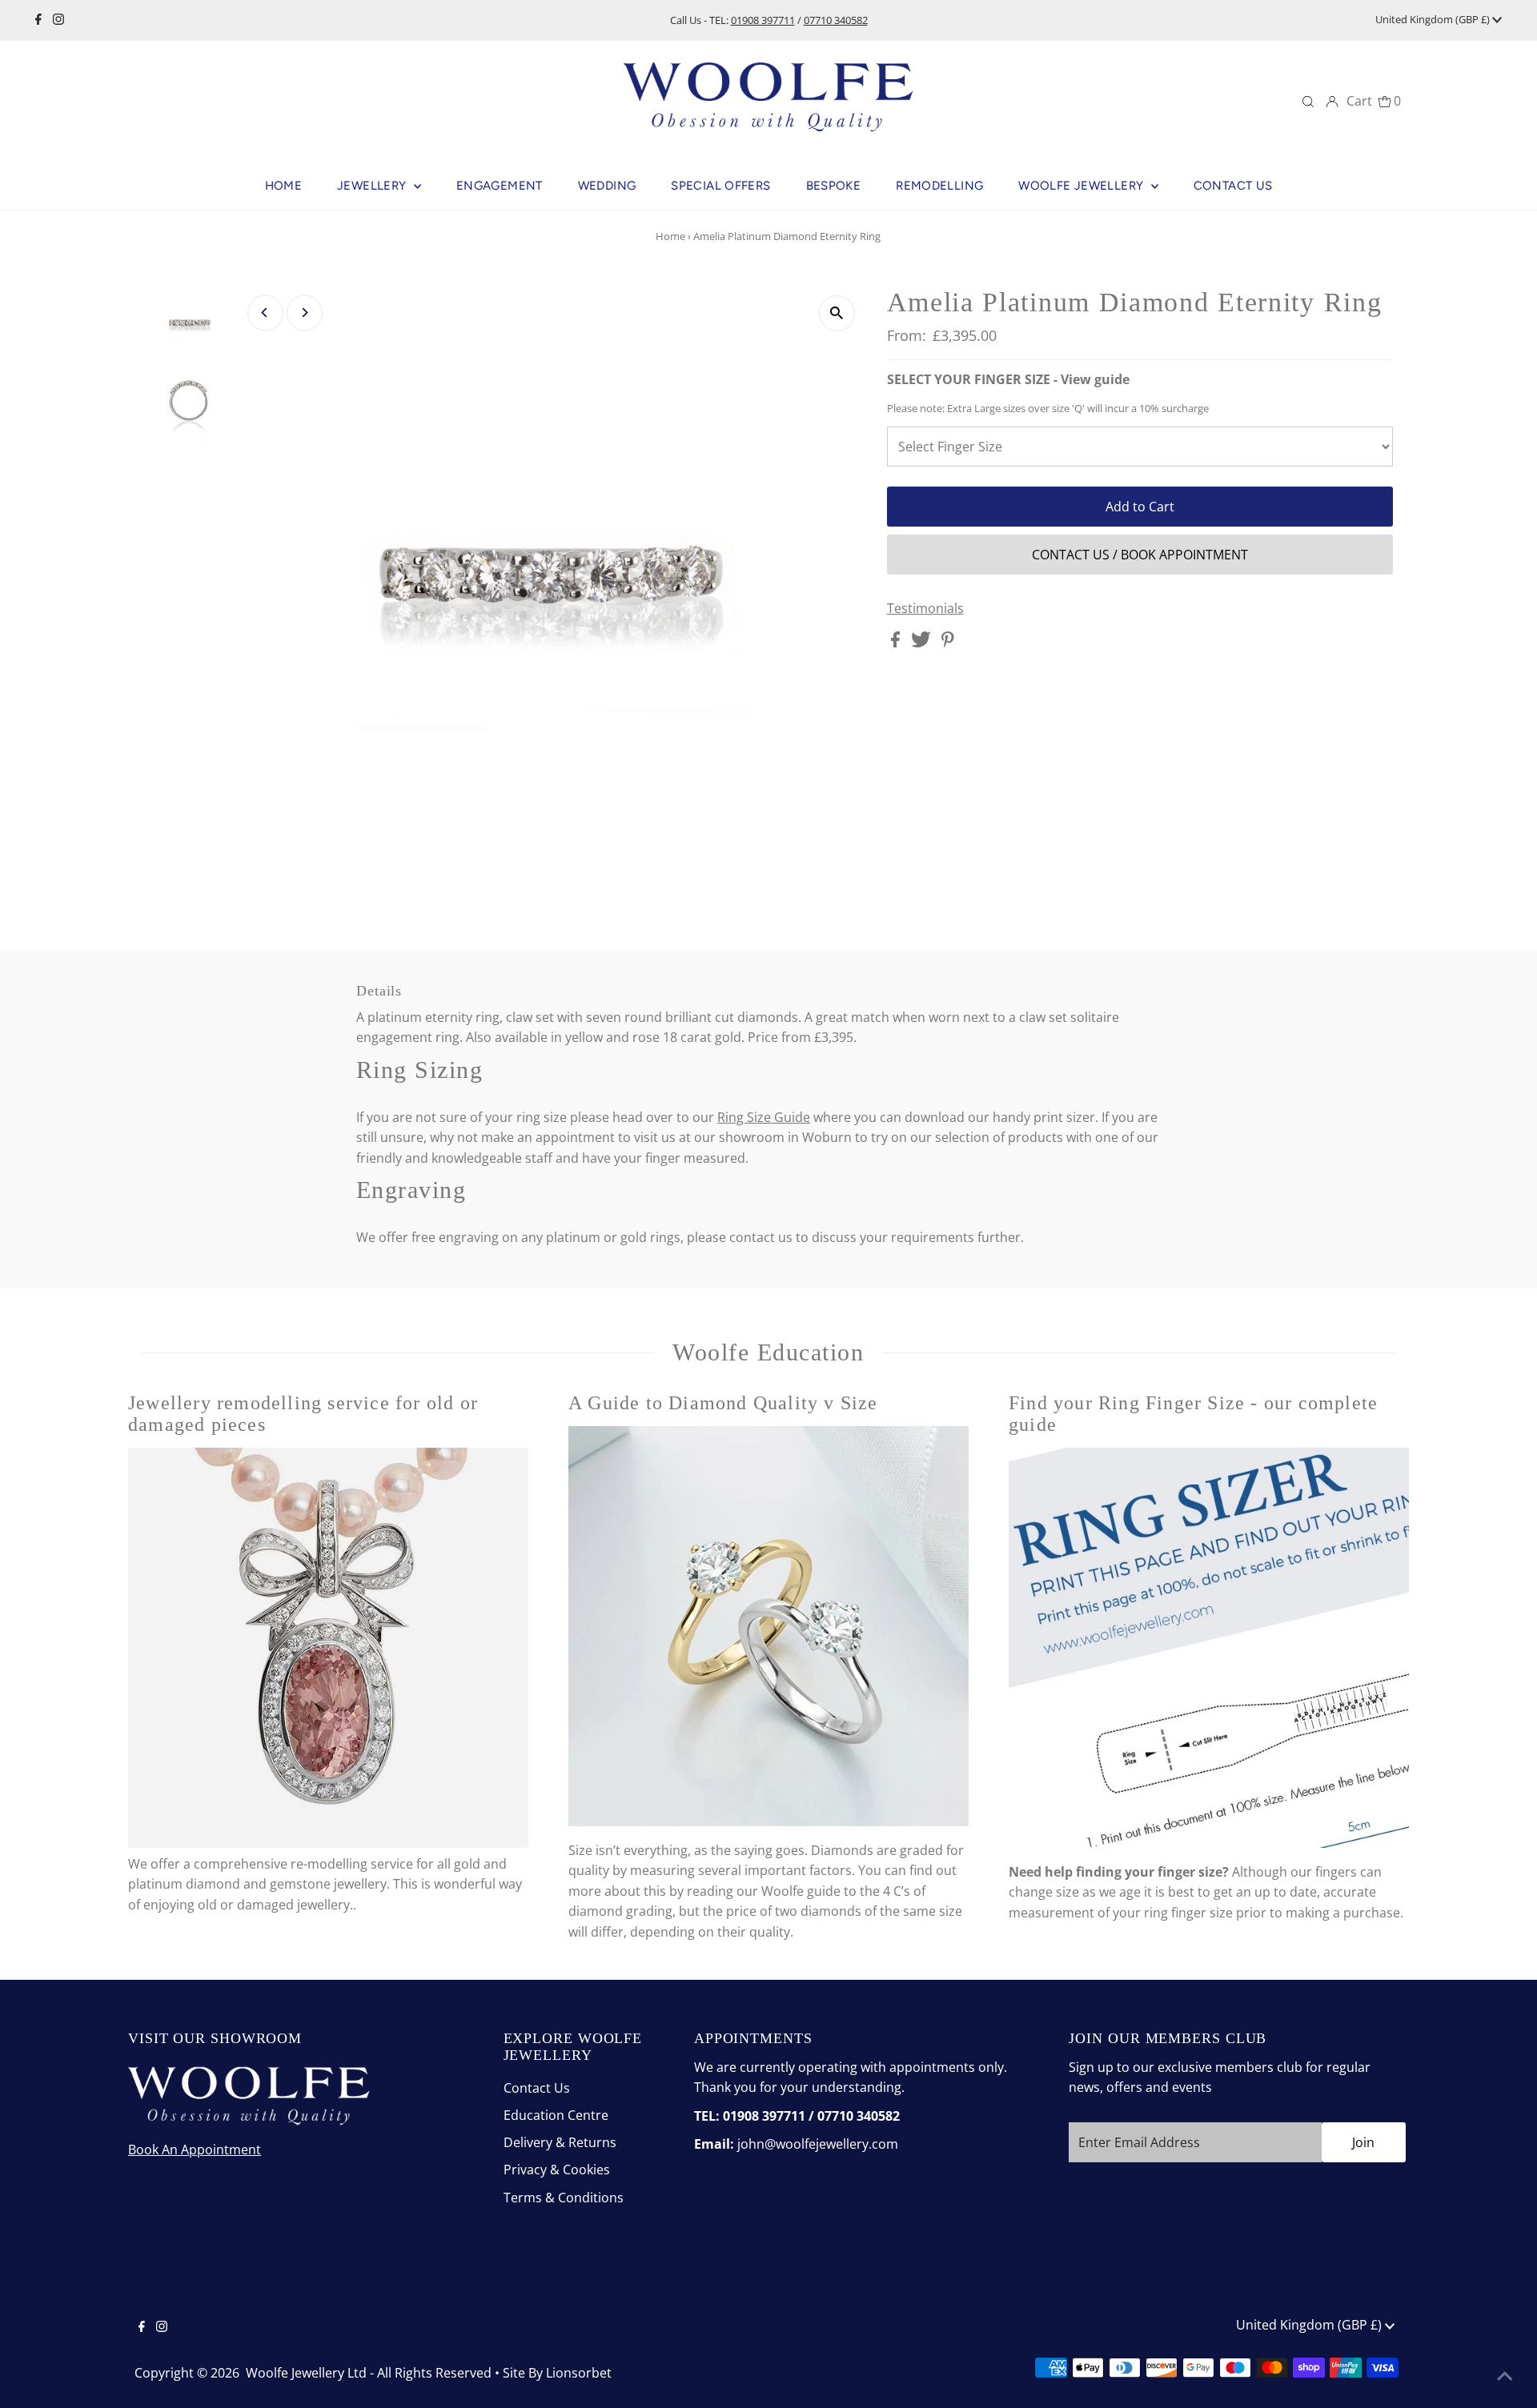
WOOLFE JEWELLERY (1082, 186)
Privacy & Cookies (557, 2170)
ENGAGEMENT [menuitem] (500, 186)
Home (670, 236)
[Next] (305, 313)
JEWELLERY (373, 186)
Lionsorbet (579, 2373)
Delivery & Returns (560, 2142)
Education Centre (556, 2115)
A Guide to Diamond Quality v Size (723, 1403)
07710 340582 (836, 20)
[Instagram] (58, 20)
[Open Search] (1308, 101)
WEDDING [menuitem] (607, 186)
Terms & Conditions (564, 2198)
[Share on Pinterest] (948, 643)
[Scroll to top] (1505, 2376)
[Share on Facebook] (897, 643)
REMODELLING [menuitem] (939, 186)
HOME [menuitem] (284, 186)
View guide (1095, 379)
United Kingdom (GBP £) (1434, 19)
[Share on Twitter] (923, 643)
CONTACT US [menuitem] (1233, 186)
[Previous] (265, 313)
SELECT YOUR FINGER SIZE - (1008, 379)
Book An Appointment (195, 2150)
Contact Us (537, 2088)
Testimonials (925, 608)
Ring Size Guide (764, 1117)
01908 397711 (763, 20)
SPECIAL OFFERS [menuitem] (720, 186)
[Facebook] (38, 20)
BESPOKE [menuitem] (834, 186)
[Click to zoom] (837, 313)
